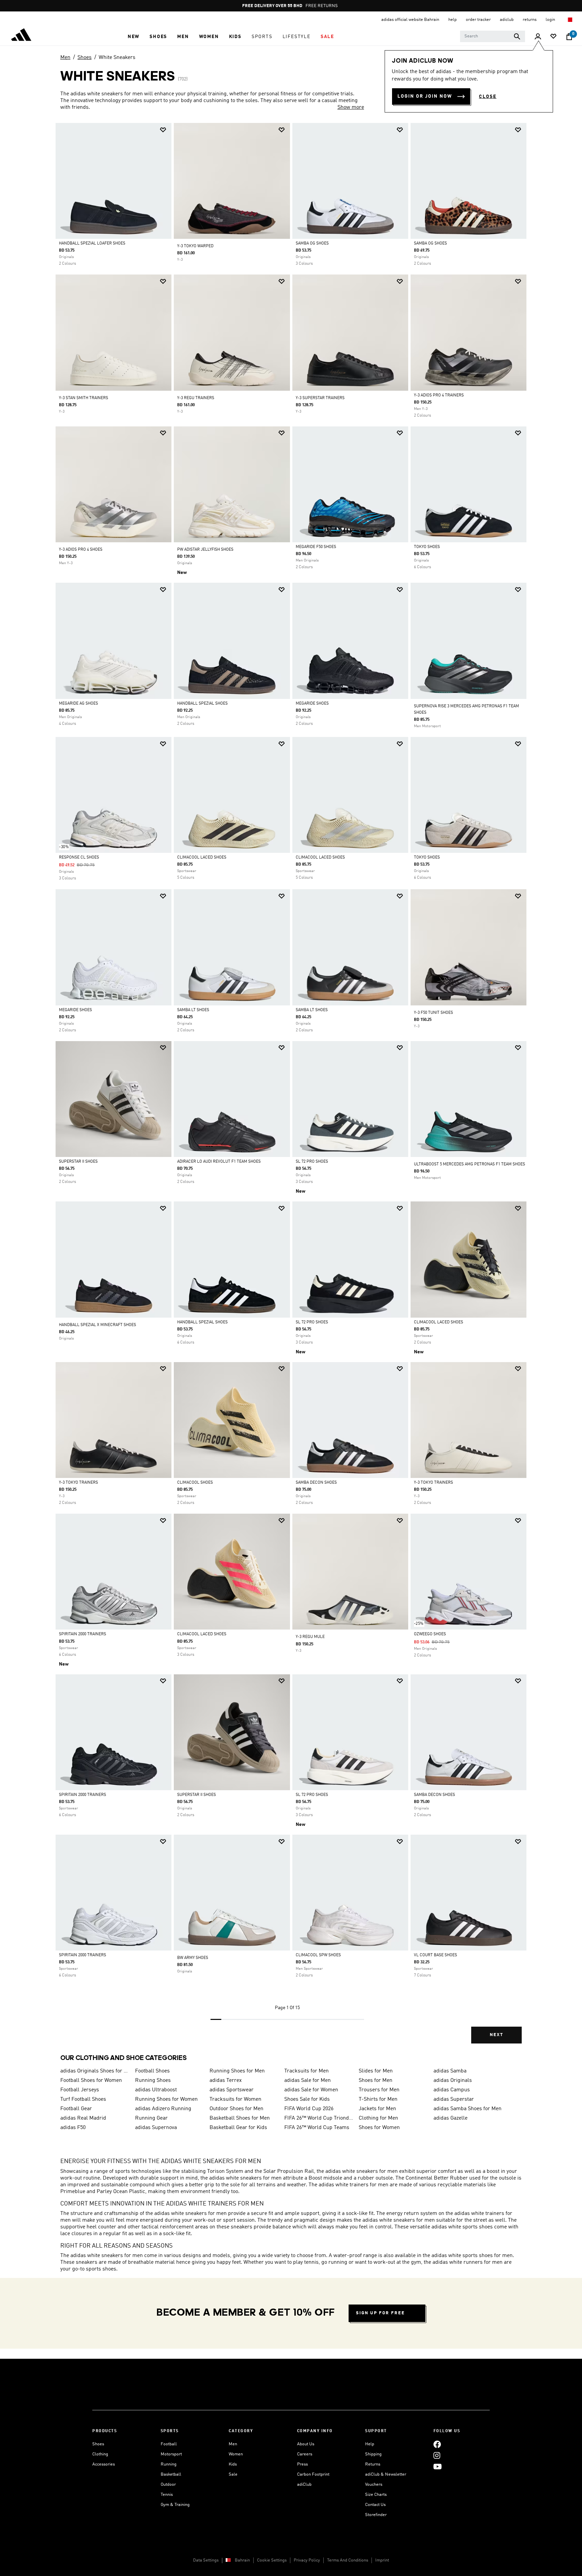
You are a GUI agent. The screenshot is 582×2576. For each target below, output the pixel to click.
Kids (233, 2464)
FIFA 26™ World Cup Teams (317, 2128)
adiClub (304, 2485)
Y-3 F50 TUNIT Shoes (433, 1013)
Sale (233, 2474)
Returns (373, 2464)
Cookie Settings (272, 2560)
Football (169, 2444)
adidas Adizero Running (163, 2109)
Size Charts (376, 2495)
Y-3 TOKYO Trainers (78, 1483)
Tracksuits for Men (306, 2071)
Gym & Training (175, 2505)
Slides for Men (376, 2071)
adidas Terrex (226, 2081)
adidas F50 (73, 2128)
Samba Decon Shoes (316, 1483)
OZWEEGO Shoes (430, 1634)
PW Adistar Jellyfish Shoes (205, 550)
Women (236, 2454)
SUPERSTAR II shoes (78, 1162)
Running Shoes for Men (237, 2071)
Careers (305, 2454)
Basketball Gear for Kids (238, 2128)
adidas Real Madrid (83, 2118)
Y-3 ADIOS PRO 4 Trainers (439, 395)
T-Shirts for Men (378, 2099)
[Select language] (570, 20)
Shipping (373, 2454)
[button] (134, 37)
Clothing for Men (378, 2118)
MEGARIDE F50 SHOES (316, 547)
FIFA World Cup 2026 (309, 2109)
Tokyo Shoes (427, 547)
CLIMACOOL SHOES (195, 1483)
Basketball (171, 2474)
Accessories (104, 2464)
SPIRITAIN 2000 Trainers (83, 1634)
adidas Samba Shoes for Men (467, 2109)
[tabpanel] (291, 1089)
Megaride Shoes (312, 704)
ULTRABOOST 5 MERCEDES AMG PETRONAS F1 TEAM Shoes (470, 1164)
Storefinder (376, 2515)
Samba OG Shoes (312, 244)
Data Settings (206, 2560)
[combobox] (493, 36)
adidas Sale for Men (308, 2081)
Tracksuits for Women (235, 2099)
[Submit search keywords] (517, 36)
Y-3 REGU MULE (310, 1637)
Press (302, 2464)
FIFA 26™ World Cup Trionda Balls (319, 2118)
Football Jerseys (80, 2090)
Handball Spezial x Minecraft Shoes (98, 1325)
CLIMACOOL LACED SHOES (202, 858)
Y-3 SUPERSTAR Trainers (320, 398)
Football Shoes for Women (91, 2081)
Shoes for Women (379, 2128)
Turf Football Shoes (83, 2099)
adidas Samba (450, 2071)
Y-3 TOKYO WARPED (195, 246)
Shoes (85, 58)
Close (488, 97)
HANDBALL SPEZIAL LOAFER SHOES (92, 244)
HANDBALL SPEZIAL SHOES (202, 704)
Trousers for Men (379, 2090)
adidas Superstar (454, 2099)
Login (551, 20)
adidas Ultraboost (156, 2090)
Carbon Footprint (313, 2474)
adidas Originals (453, 2081)
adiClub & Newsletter (386, 2474)
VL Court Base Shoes (435, 1955)
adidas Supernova (156, 2128)
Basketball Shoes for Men (240, 2118)
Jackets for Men (377, 2109)
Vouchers (374, 2485)
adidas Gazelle (450, 2118)
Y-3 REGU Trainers (196, 398)
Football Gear (76, 2109)
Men (65, 58)
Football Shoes (152, 2071)
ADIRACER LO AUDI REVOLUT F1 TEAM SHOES (219, 1162)
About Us (306, 2444)
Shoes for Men (376, 2081)
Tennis (167, 2495)
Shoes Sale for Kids (307, 2099)
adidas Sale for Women (311, 2090)
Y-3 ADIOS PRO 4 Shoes (81, 550)
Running (169, 2464)
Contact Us (375, 2505)
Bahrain (242, 2560)
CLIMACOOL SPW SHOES (318, 1955)
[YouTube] (438, 2466)
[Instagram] (437, 2455)
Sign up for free (380, 2313)
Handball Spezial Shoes (202, 1322)
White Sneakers (117, 58)
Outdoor (168, 2485)
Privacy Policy (307, 2560)
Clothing (100, 2454)
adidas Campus (452, 2090)
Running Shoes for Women (166, 2099)
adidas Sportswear (232, 2090)
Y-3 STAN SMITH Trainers (84, 398)
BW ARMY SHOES (193, 1958)
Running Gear (151, 2118)
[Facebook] (437, 2444)
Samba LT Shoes (193, 1010)
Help (370, 2444)
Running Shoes (153, 2081)
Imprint (382, 2560)
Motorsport (171, 2454)
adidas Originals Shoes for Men (95, 2071)
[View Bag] (569, 37)
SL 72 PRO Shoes (312, 1162)
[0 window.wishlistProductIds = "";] (553, 37)
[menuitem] (134, 37)
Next (496, 2035)
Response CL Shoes (79, 858)
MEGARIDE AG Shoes (78, 704)
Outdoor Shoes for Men (236, 2109)
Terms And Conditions (348, 2560)
